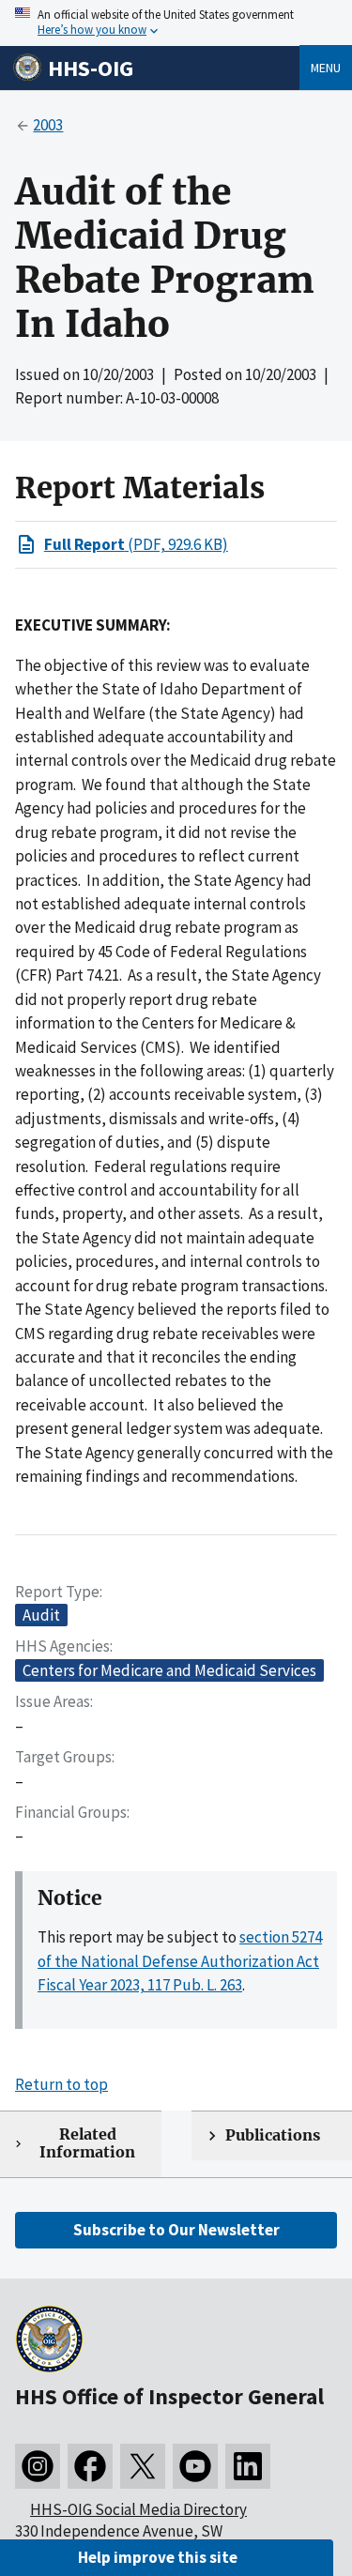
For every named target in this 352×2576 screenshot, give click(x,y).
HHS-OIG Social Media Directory (138, 2509)
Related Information (87, 2143)
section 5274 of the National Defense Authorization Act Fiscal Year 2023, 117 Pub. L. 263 (180, 1961)
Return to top (61, 2084)
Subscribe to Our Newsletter (176, 2230)
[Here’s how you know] (176, 23)
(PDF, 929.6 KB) (136, 544)
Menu (326, 68)
